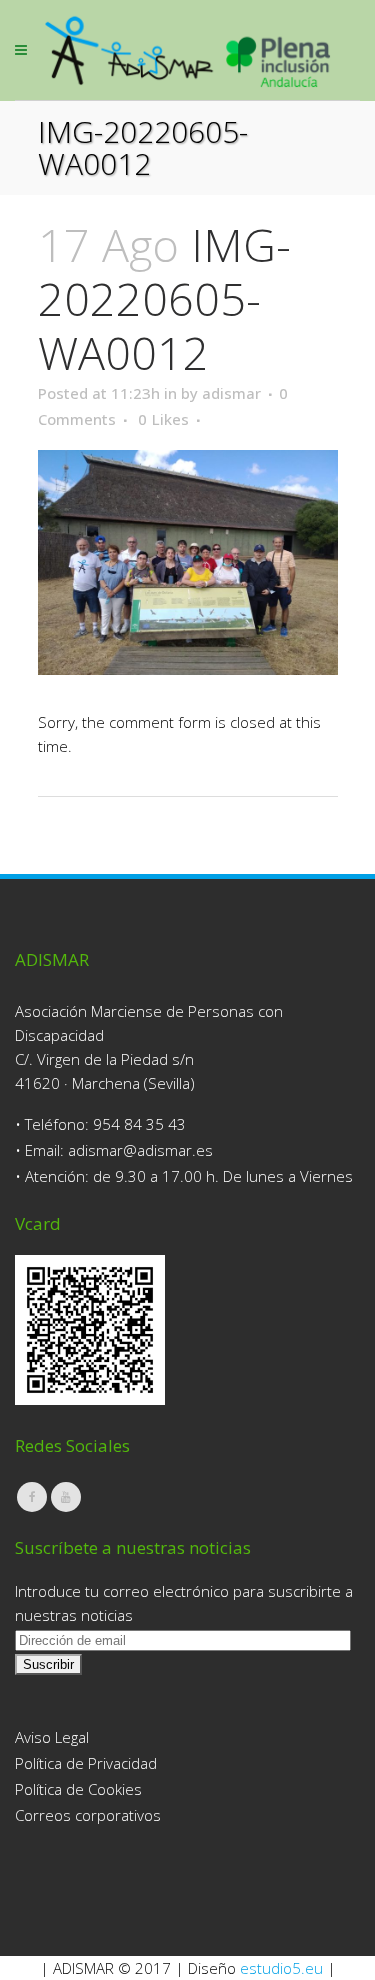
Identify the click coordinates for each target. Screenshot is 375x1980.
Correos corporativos (88, 1815)
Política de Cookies (78, 1789)
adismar (231, 393)
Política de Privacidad (86, 1763)
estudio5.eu (281, 1968)
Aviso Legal (52, 1737)
